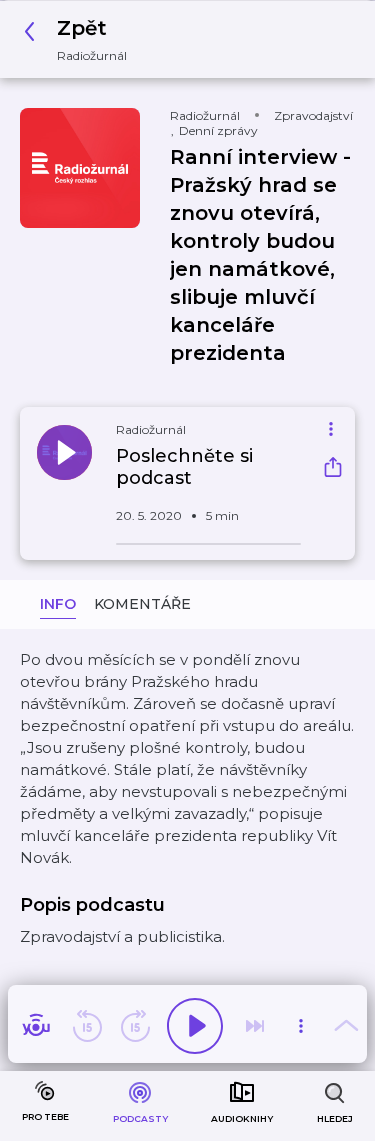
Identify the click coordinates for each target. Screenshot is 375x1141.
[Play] (195, 1026)
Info (58, 604)
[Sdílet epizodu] (333, 469)
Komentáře (142, 604)
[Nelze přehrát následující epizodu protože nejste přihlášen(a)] (255, 1026)
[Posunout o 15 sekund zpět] (87, 1026)
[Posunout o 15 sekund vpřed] (135, 1026)
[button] (81, 39)
